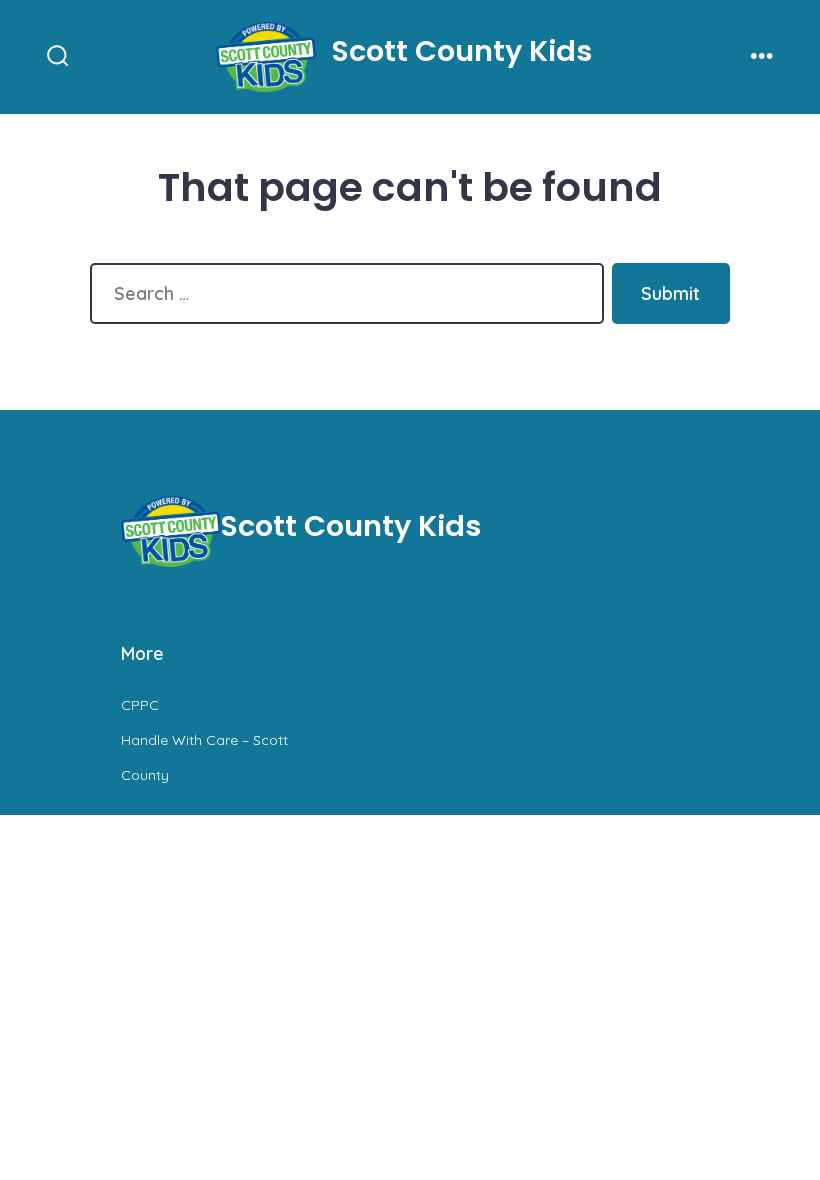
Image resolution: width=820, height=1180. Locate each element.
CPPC (140, 705)
